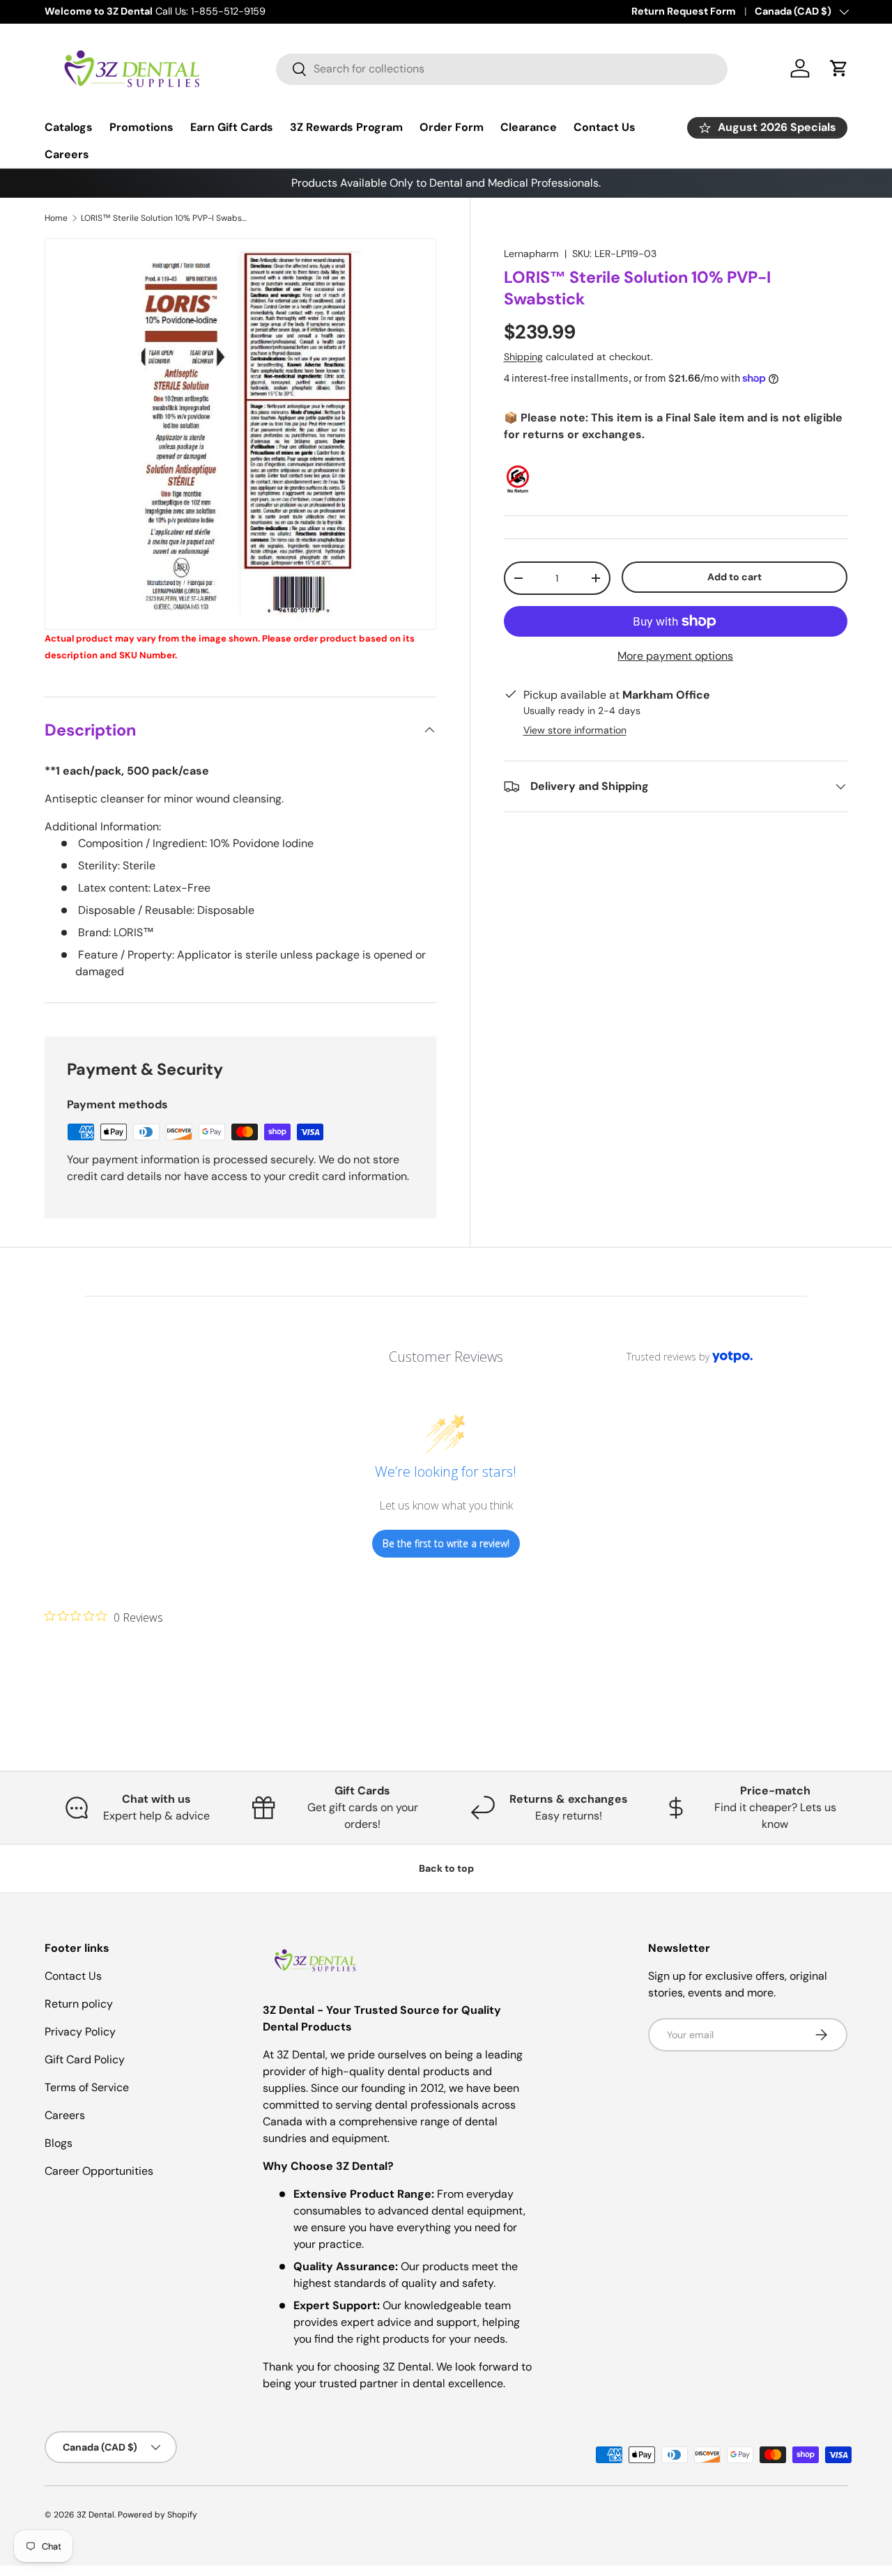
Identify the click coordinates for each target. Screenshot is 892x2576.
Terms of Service (87, 2087)
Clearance (529, 127)
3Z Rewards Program (346, 127)
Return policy (79, 2004)
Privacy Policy (80, 2032)
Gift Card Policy (85, 2059)
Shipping (523, 357)
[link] (104, 1617)
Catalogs (69, 127)
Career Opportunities (99, 2171)
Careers (67, 154)
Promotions (141, 127)
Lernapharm (531, 254)
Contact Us (605, 127)
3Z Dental (95, 2515)
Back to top (446, 1868)
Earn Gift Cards (232, 127)
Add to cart (735, 577)
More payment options (675, 656)
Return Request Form (684, 11)
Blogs (59, 2143)
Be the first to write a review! (446, 1543)
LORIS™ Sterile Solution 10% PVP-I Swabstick (164, 218)
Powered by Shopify (157, 2515)
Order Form (452, 127)
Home (56, 218)
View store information (575, 730)
